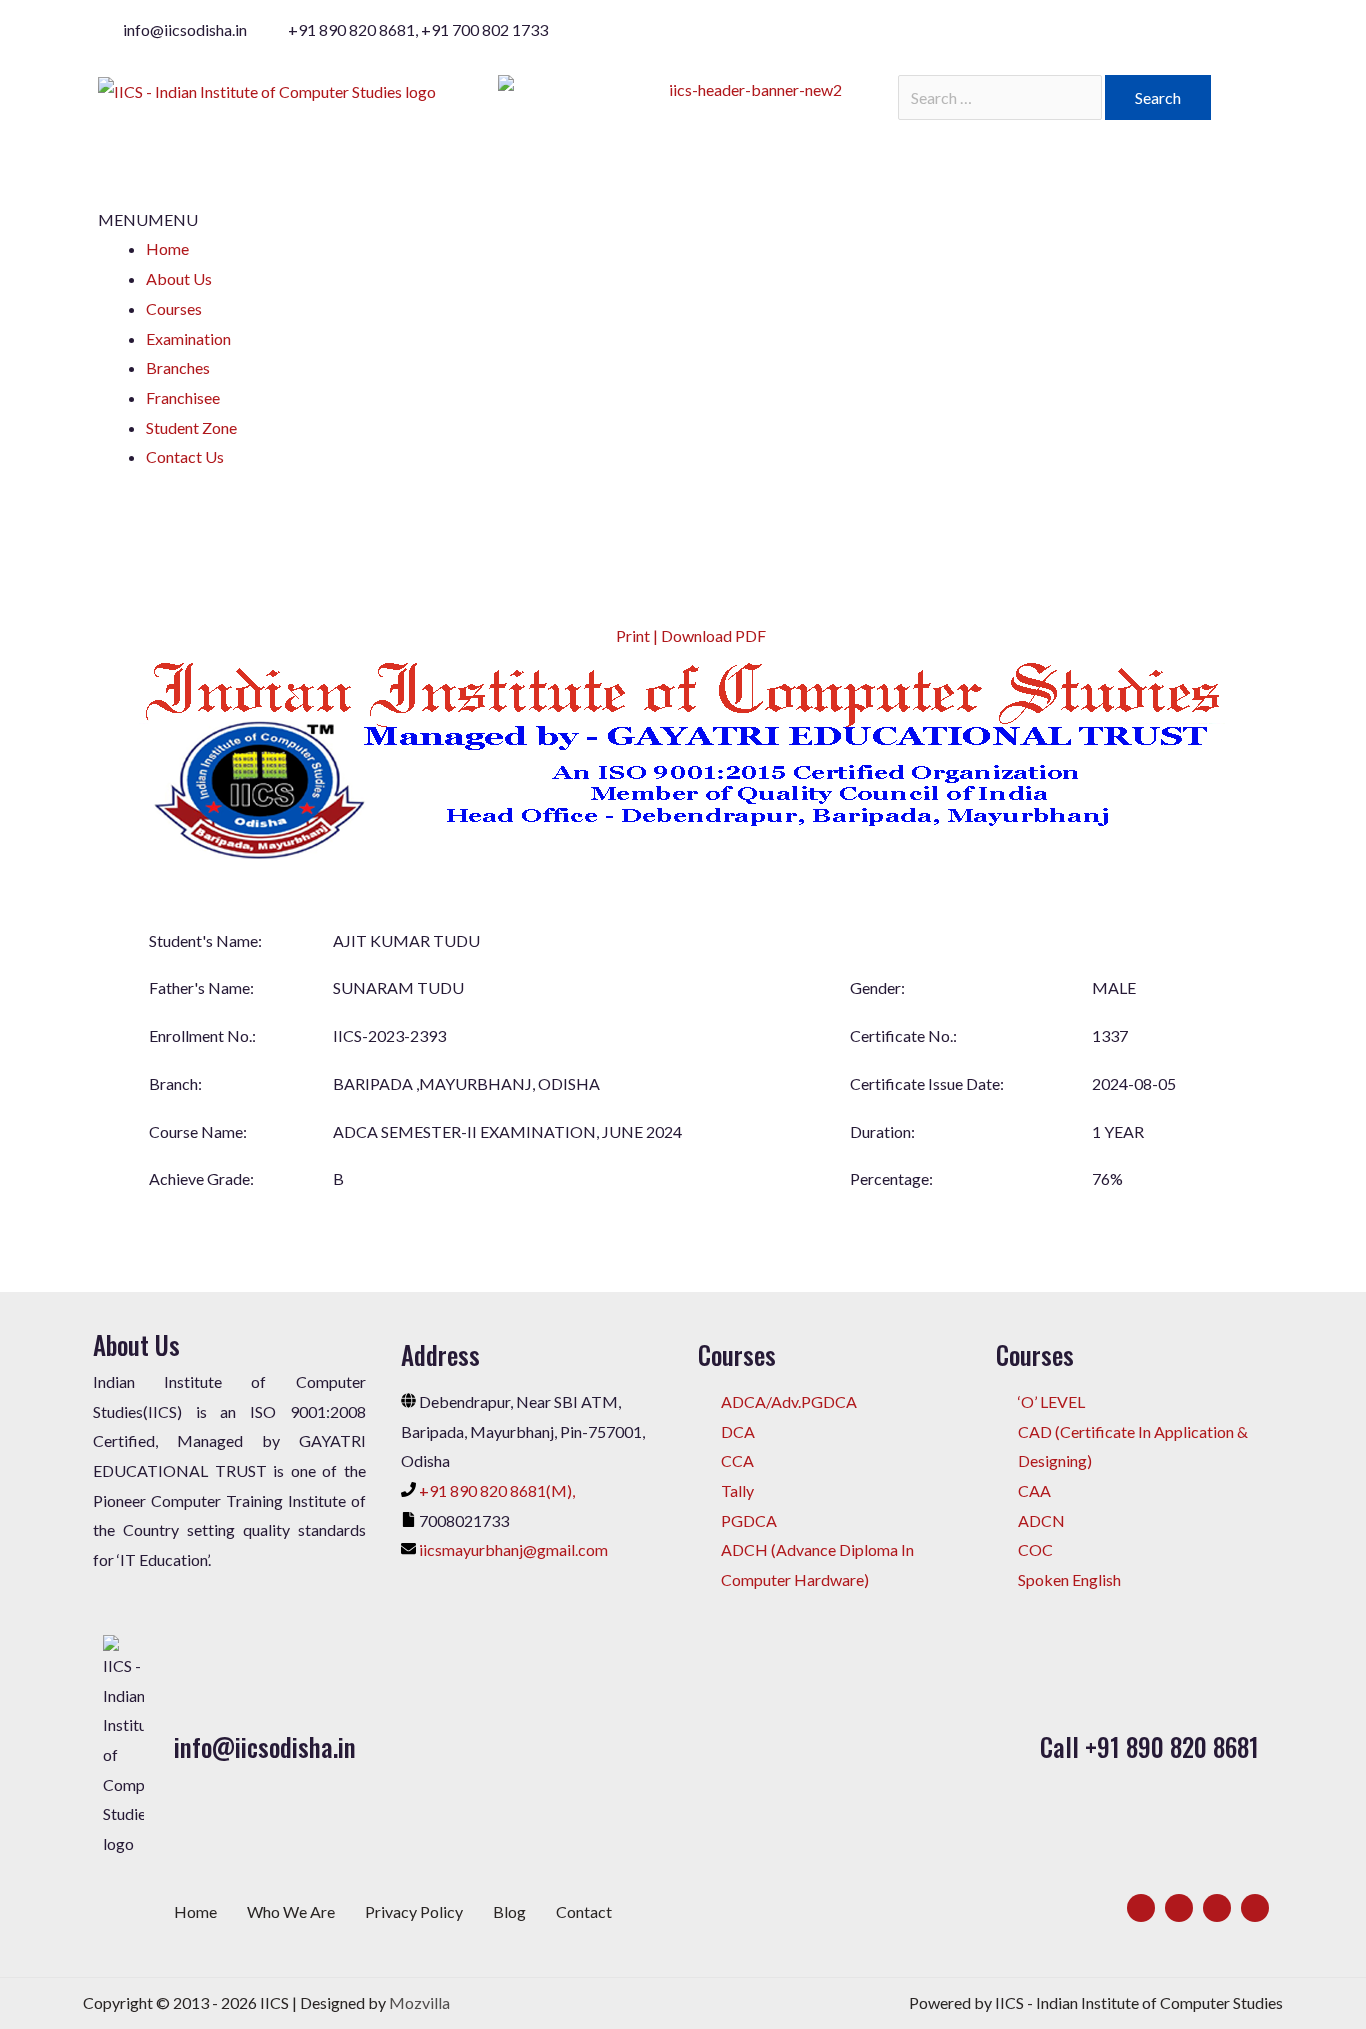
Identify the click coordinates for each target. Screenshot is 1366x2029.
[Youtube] (1255, 1908)
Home (167, 248)
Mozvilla (419, 2002)
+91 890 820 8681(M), (497, 1490)
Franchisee (183, 397)
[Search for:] (1001, 97)
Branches (178, 367)
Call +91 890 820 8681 (1149, 1746)
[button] (148, 219)
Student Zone (191, 427)
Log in (205, 494)
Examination (188, 338)
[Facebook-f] (1141, 1908)
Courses (174, 308)
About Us (179, 278)
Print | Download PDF (689, 635)
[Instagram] (1217, 1908)
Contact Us (185, 456)
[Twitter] (1179, 1908)
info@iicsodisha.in (265, 1746)
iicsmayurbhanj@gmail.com (513, 1549)
